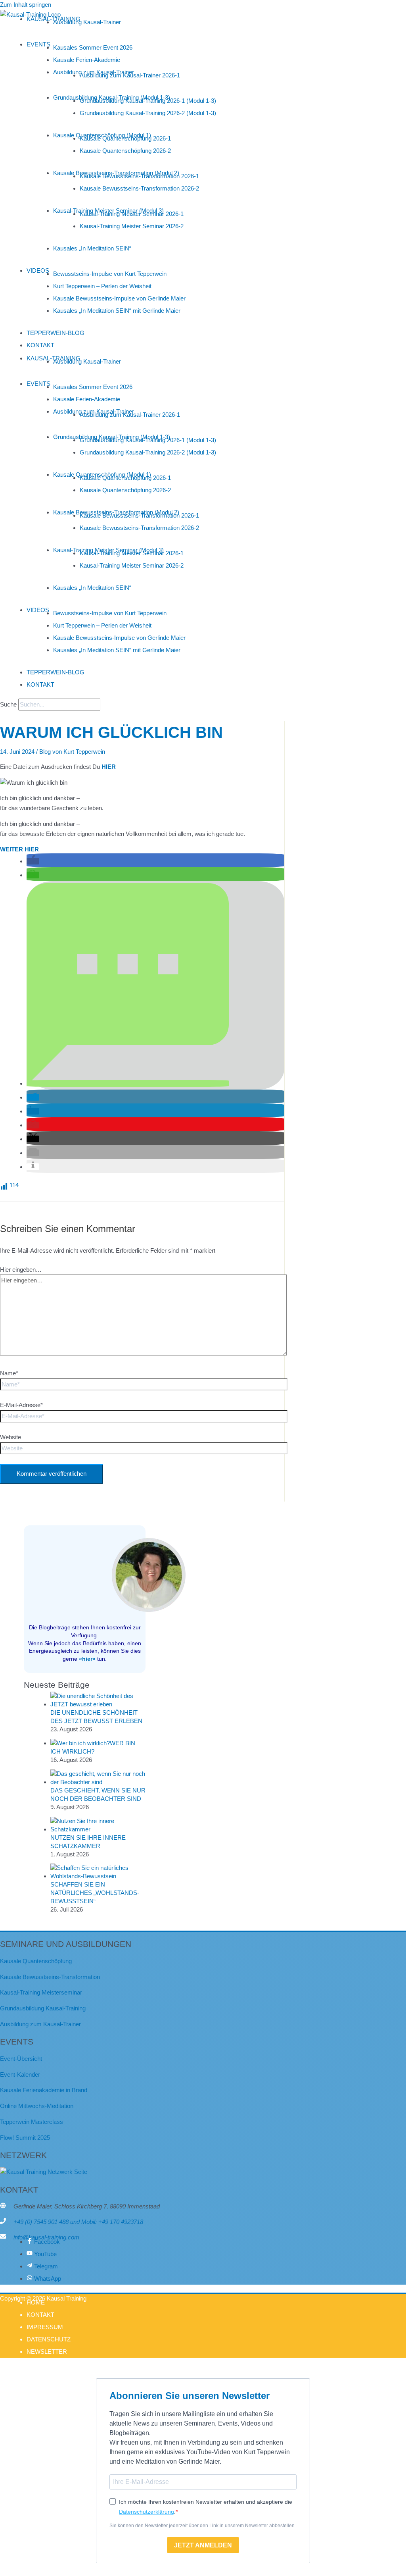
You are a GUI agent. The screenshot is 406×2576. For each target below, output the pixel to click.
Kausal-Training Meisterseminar (41, 1992)
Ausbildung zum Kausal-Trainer (40, 2024)
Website (11, 1437)
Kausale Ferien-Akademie (87, 60)
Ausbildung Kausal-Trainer (87, 22)
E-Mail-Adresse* (21, 1405)
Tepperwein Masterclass (32, 2122)
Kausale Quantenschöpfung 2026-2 (125, 151)
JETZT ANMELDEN (203, 2545)
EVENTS (38, 44)
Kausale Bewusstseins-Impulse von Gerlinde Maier (119, 298)
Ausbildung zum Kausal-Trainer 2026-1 (130, 75)
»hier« (87, 1659)
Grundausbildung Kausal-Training (43, 2008)
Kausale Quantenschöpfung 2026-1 (125, 138)
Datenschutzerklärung (147, 2512)
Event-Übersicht (21, 2059)
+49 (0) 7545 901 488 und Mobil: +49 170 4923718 (78, 2222)
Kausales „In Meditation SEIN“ (92, 248)
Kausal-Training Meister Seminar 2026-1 (132, 214)
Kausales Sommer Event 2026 (93, 47)
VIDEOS (38, 270)
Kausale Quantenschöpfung (36, 1961)
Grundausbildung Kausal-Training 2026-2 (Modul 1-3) (148, 113)
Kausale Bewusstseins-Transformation (50, 1977)
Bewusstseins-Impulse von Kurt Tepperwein (110, 274)
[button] (33, 861)
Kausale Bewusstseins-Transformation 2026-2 (139, 188)
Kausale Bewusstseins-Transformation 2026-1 (139, 176)
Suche (8, 704)
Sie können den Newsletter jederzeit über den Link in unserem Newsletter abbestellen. (203, 2526)
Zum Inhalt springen (26, 5)
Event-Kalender (20, 2074)
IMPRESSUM (45, 2327)
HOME (36, 2302)
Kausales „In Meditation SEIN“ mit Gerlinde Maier (117, 311)
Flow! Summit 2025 (25, 2138)
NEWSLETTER (47, 2352)
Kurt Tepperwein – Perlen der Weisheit (102, 286)
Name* (9, 1373)
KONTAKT (40, 345)
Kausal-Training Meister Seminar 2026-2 (132, 226)
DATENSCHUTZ (49, 2339)
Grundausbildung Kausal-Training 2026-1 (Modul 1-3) (148, 101)
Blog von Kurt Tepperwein (72, 752)
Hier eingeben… (21, 1270)
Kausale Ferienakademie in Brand (44, 2090)
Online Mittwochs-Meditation (37, 2106)
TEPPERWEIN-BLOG (56, 333)
